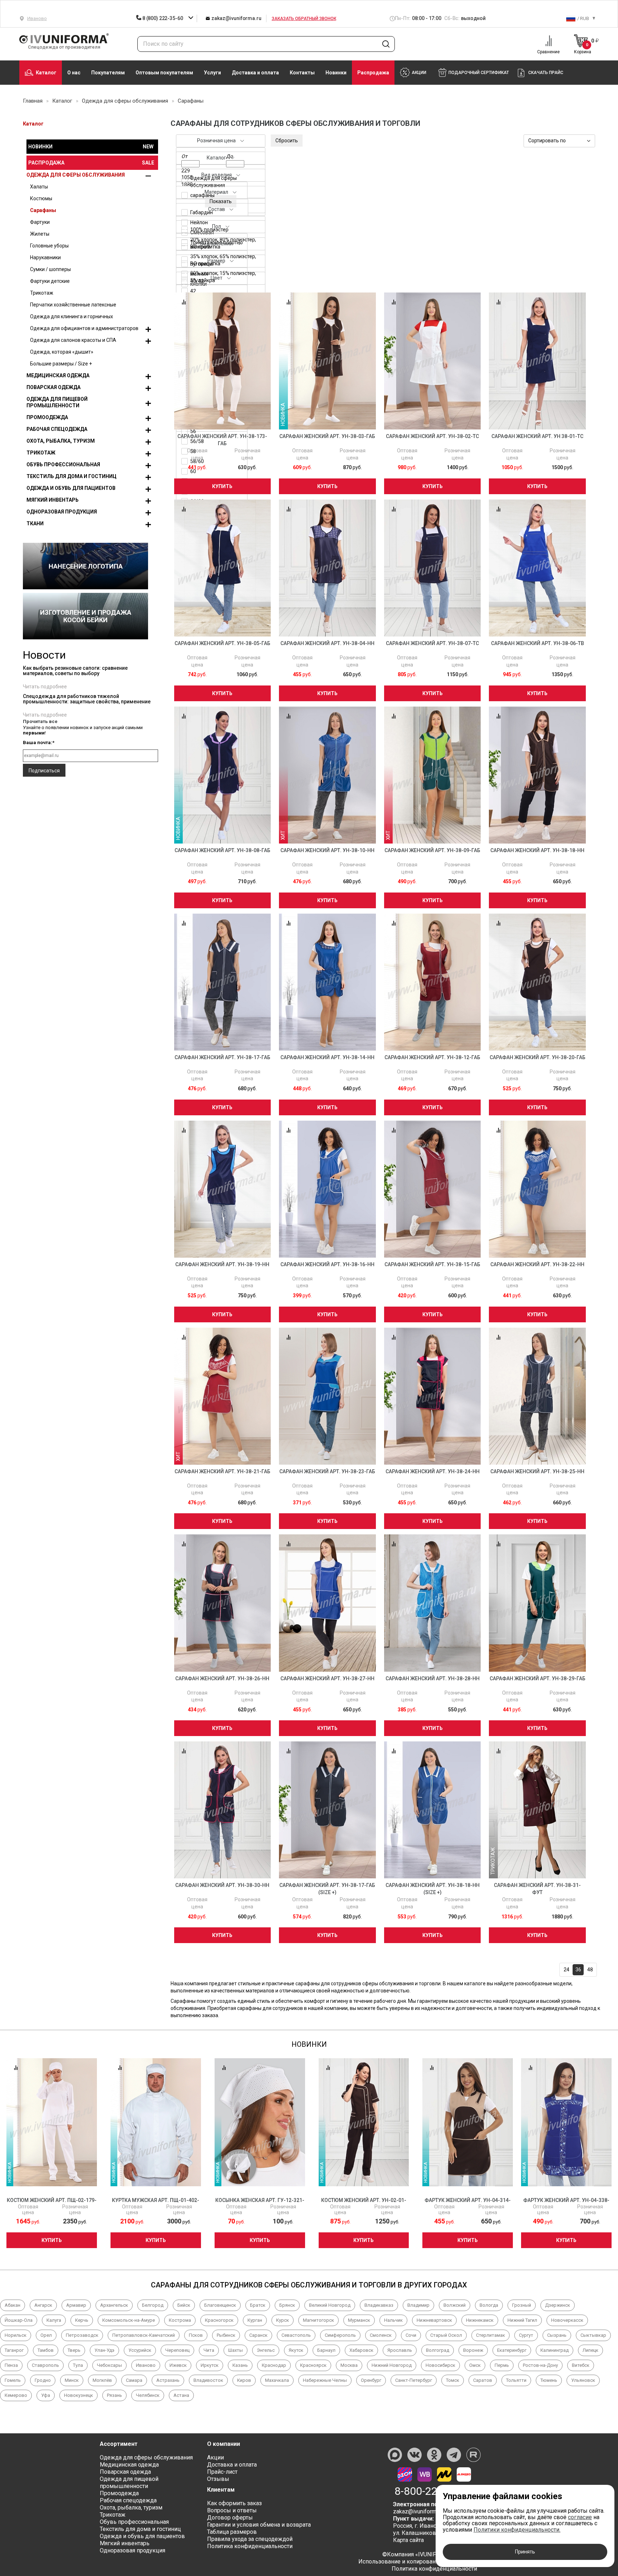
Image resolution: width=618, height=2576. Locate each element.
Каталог (46, 73)
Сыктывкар (593, 2335)
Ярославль (400, 2350)
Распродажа (373, 73)
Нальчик (393, 2320)
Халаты (39, 187)
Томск (453, 2380)
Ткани (35, 523)
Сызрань (557, 2335)
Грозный (522, 2305)
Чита (209, 2350)
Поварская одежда (53, 387)
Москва (349, 2365)
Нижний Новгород (392, 2365)
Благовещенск (220, 2305)
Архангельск (114, 2305)
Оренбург (371, 2380)
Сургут (526, 2335)
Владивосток (208, 2380)
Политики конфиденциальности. (517, 2530)
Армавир (76, 2305)
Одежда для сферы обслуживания (76, 175)
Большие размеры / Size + (61, 364)
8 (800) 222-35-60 (163, 18)
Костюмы (41, 198)
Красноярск (313, 2365)
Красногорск (219, 2320)
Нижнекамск (480, 2320)
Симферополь (340, 2335)
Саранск (258, 2335)
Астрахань (168, 2380)
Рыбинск (226, 2335)
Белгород (153, 2305)
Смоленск (381, 2335)
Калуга (54, 2320)
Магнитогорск (318, 2320)
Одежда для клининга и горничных (72, 316)
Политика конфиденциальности (250, 2546)
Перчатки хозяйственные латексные (73, 305)
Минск (72, 2380)
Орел (46, 2335)
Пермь (502, 2365)
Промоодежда (47, 417)
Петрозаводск (82, 2335)
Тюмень (549, 2380)
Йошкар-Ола (19, 2320)
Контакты (302, 73)
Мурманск (359, 2320)
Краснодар (274, 2365)
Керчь (82, 2320)
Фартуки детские (50, 281)
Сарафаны (43, 210)
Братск (258, 2305)
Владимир (418, 2305)
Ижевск (178, 2365)
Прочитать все (40, 721)
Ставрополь (45, 2365)
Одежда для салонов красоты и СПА (73, 340)
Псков (196, 2335)
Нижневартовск (434, 2320)
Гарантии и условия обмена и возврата (259, 2525)
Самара (134, 2380)
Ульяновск (583, 2380)
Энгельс (266, 2350)
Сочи (411, 2335)
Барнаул (326, 2350)
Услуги (212, 73)
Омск (475, 2365)
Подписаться (44, 771)
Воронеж (473, 2350)
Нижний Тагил (522, 2320)
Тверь (74, 2350)
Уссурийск (140, 2350)
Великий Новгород (330, 2305)
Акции (215, 2457)
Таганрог (14, 2350)
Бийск (184, 2305)
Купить (222, 486)
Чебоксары (109, 2365)
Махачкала (277, 2380)
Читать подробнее (45, 687)
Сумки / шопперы (50, 269)
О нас (74, 73)
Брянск (287, 2305)
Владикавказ (379, 2305)
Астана (181, 2395)
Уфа (46, 2395)
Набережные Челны (325, 2380)
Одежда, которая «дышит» (62, 352)
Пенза (11, 2365)
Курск (283, 2320)
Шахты (236, 2350)
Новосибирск (440, 2365)
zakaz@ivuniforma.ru (236, 18)
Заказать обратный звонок (304, 19)
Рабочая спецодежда (57, 429)
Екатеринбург (512, 2350)
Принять (525, 2552)
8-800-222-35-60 (434, 2491)
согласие (580, 2517)
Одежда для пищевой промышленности (57, 402)
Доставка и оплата (255, 73)
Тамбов (46, 2350)
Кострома (180, 2320)
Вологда (489, 2305)
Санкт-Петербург (414, 2380)
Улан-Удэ (104, 2350)
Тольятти (516, 2380)
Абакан (13, 2305)
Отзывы (218, 2479)
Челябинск (148, 2395)
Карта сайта (408, 2540)
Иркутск (210, 2365)
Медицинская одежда (58, 375)
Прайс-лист (222, 2472)
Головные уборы (49, 246)
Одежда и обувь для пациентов (71, 488)
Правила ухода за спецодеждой (250, 2539)
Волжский (455, 2305)
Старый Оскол (446, 2335)
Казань (240, 2365)
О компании (224, 2444)
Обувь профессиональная (63, 464)
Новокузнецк (79, 2395)
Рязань (114, 2395)
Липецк (590, 2350)
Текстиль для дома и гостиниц (72, 476)
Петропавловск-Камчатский (144, 2335)
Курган (255, 2320)
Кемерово (16, 2395)
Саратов (483, 2380)
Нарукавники (45, 257)
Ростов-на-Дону (540, 2365)
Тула (78, 2365)
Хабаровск (361, 2350)
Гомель (13, 2380)
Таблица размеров (232, 2532)
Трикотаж (42, 293)
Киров (244, 2380)
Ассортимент (119, 2444)
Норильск (16, 2335)
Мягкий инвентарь (53, 500)
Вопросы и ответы (232, 2510)
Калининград (555, 2350)
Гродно (43, 2380)
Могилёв (102, 2380)
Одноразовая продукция (62, 512)
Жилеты (40, 234)
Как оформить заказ (234, 2503)
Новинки (336, 73)
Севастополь (296, 2335)
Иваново (146, 2365)
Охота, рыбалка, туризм (61, 441)
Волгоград (438, 2350)
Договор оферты (230, 2518)
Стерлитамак (491, 2335)
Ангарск (43, 2305)
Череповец (177, 2350)
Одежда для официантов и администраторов (84, 328)
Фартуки (40, 222)
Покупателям (108, 73)
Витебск (581, 2365)
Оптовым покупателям (164, 73)
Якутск (296, 2350)
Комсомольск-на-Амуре (129, 2320)
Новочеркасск (567, 2320)
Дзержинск (558, 2305)
